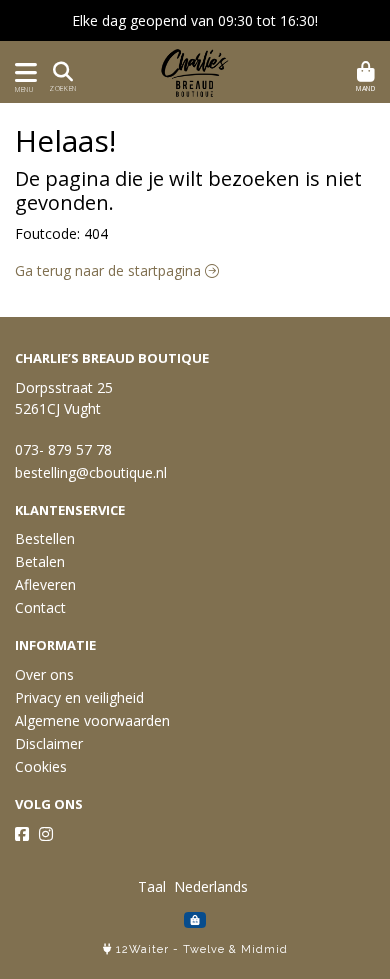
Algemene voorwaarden (92, 720)
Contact (40, 607)
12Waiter (142, 949)
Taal (152, 886)
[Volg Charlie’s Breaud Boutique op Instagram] (46, 834)
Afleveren (45, 584)
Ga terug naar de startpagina (110, 270)
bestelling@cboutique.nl (91, 472)
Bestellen (45, 538)
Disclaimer (49, 743)
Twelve (204, 949)
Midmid (264, 949)
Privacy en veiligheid (79, 697)
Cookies (41, 766)
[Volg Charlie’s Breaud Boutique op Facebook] (22, 834)
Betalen (40, 561)
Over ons (44, 674)
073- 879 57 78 (63, 449)
